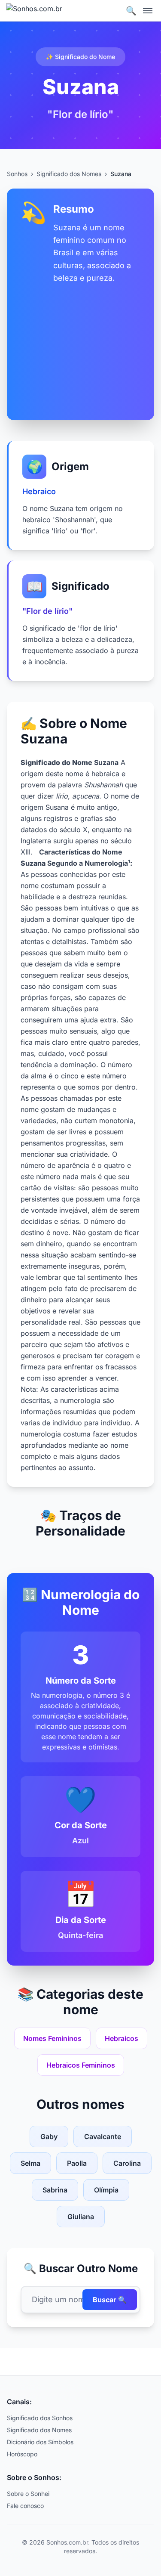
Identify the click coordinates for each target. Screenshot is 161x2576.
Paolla (77, 2163)
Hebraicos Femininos (81, 2065)
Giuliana (81, 2217)
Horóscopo (22, 2454)
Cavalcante (103, 2136)
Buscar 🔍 (110, 2300)
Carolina (127, 2163)
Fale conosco (25, 2506)
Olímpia (106, 2190)
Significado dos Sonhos (40, 2418)
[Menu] (148, 11)
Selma (30, 2163)
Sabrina (55, 2190)
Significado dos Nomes (69, 174)
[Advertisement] (80, 345)
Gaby (49, 2136)
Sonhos (17, 174)
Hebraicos (122, 2038)
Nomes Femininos (52, 2038)
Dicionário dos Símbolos (40, 2442)
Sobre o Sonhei (28, 2494)
